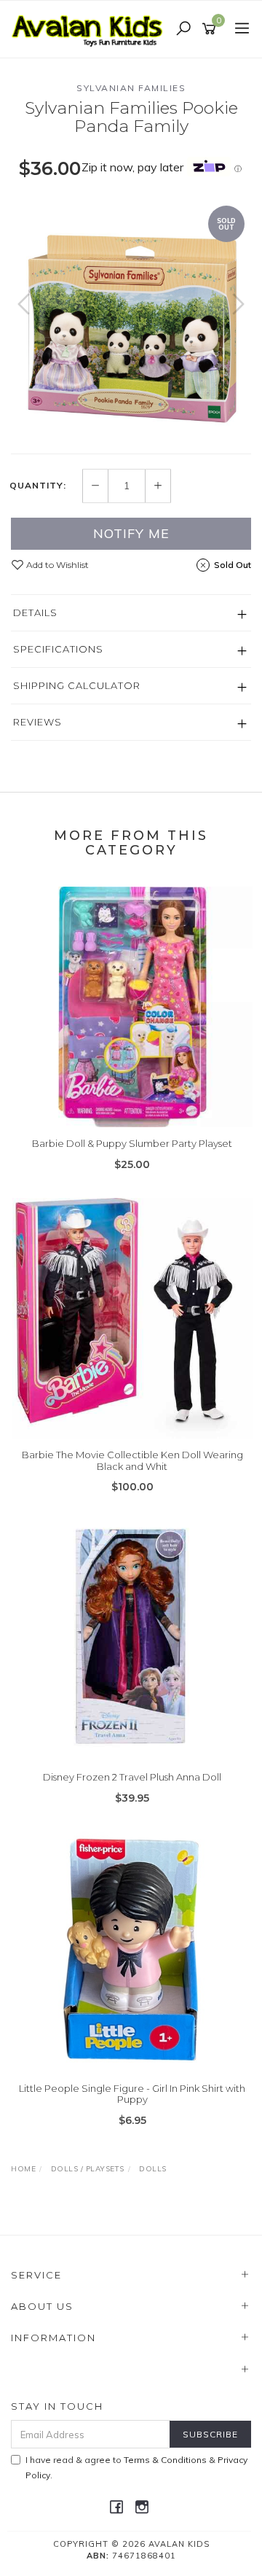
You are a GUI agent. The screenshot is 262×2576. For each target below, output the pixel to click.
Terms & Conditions (165, 2460)
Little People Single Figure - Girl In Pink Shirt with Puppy (132, 2094)
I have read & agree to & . (136, 2467)
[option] (131, 319)
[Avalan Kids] (91, 28)
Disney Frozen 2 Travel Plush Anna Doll (132, 1777)
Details (35, 612)
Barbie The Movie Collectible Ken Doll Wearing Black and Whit (132, 1460)
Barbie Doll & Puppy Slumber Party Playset (132, 1143)
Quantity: (38, 486)
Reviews (37, 722)
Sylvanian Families (131, 88)
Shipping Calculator (77, 685)
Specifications (58, 649)
